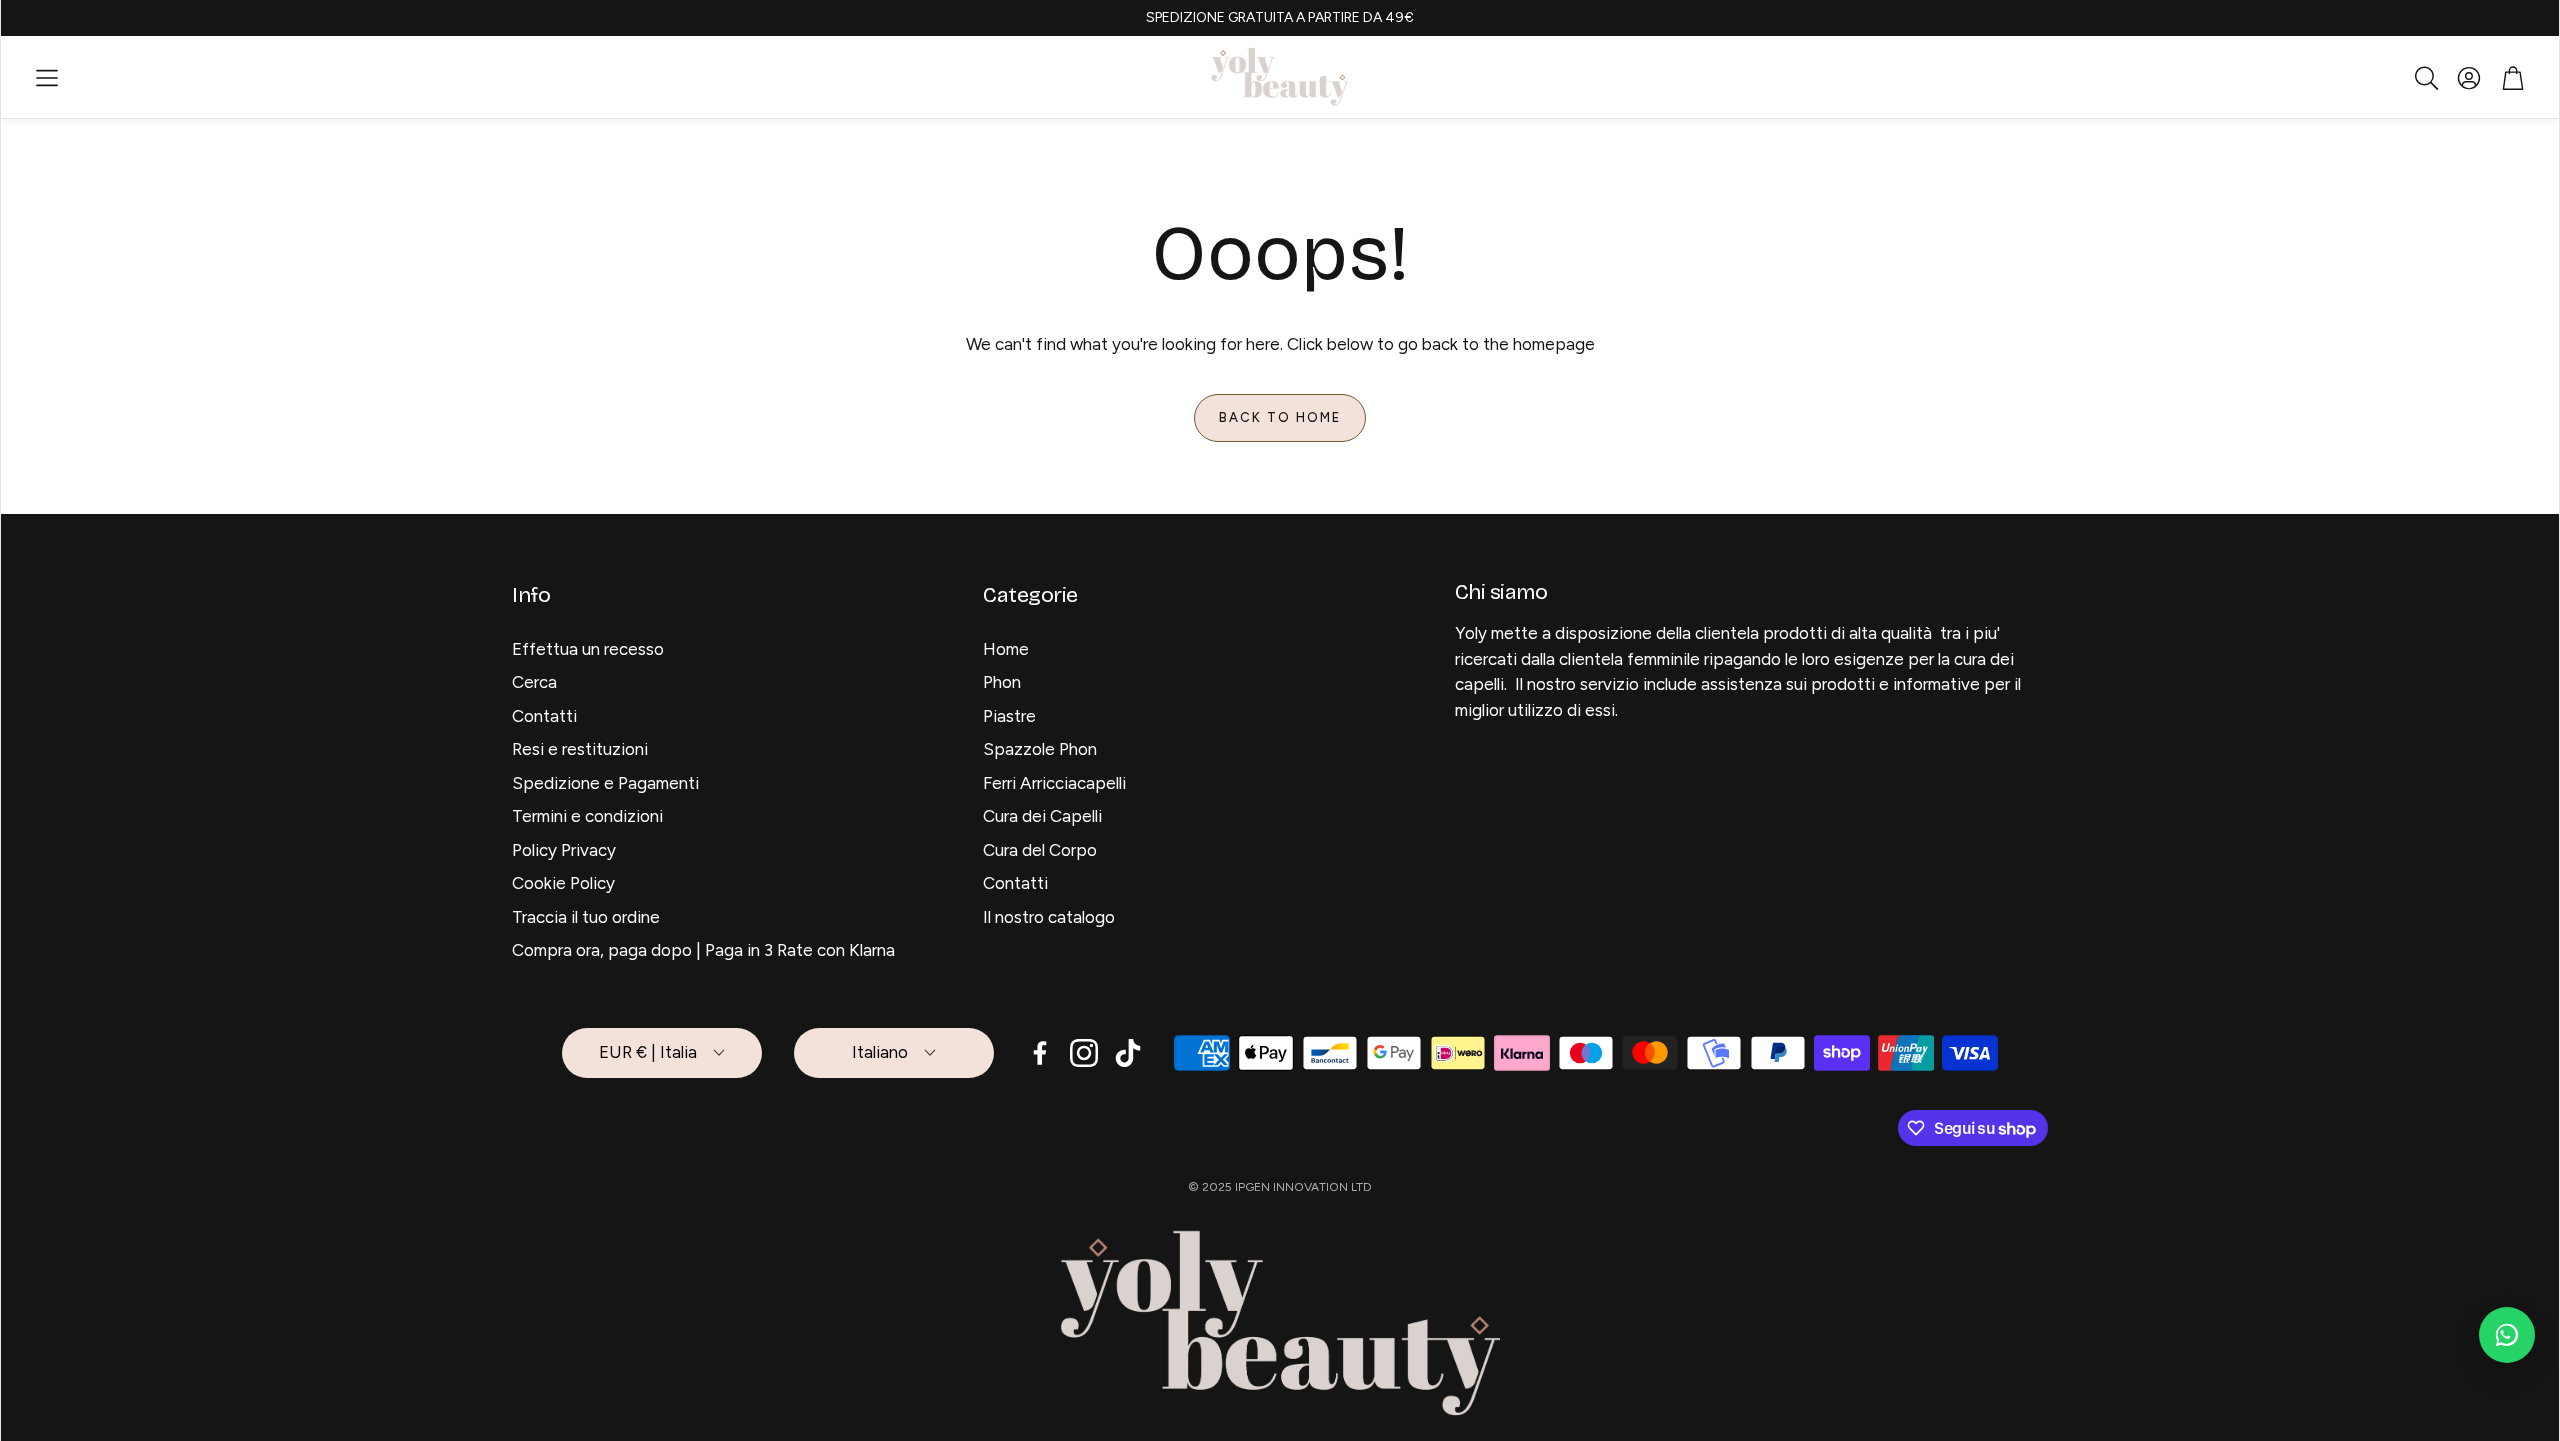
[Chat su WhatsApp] (2507, 1335)
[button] (47, 78)
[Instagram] (1084, 1053)
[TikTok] (1128, 1053)
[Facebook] (1040, 1053)
